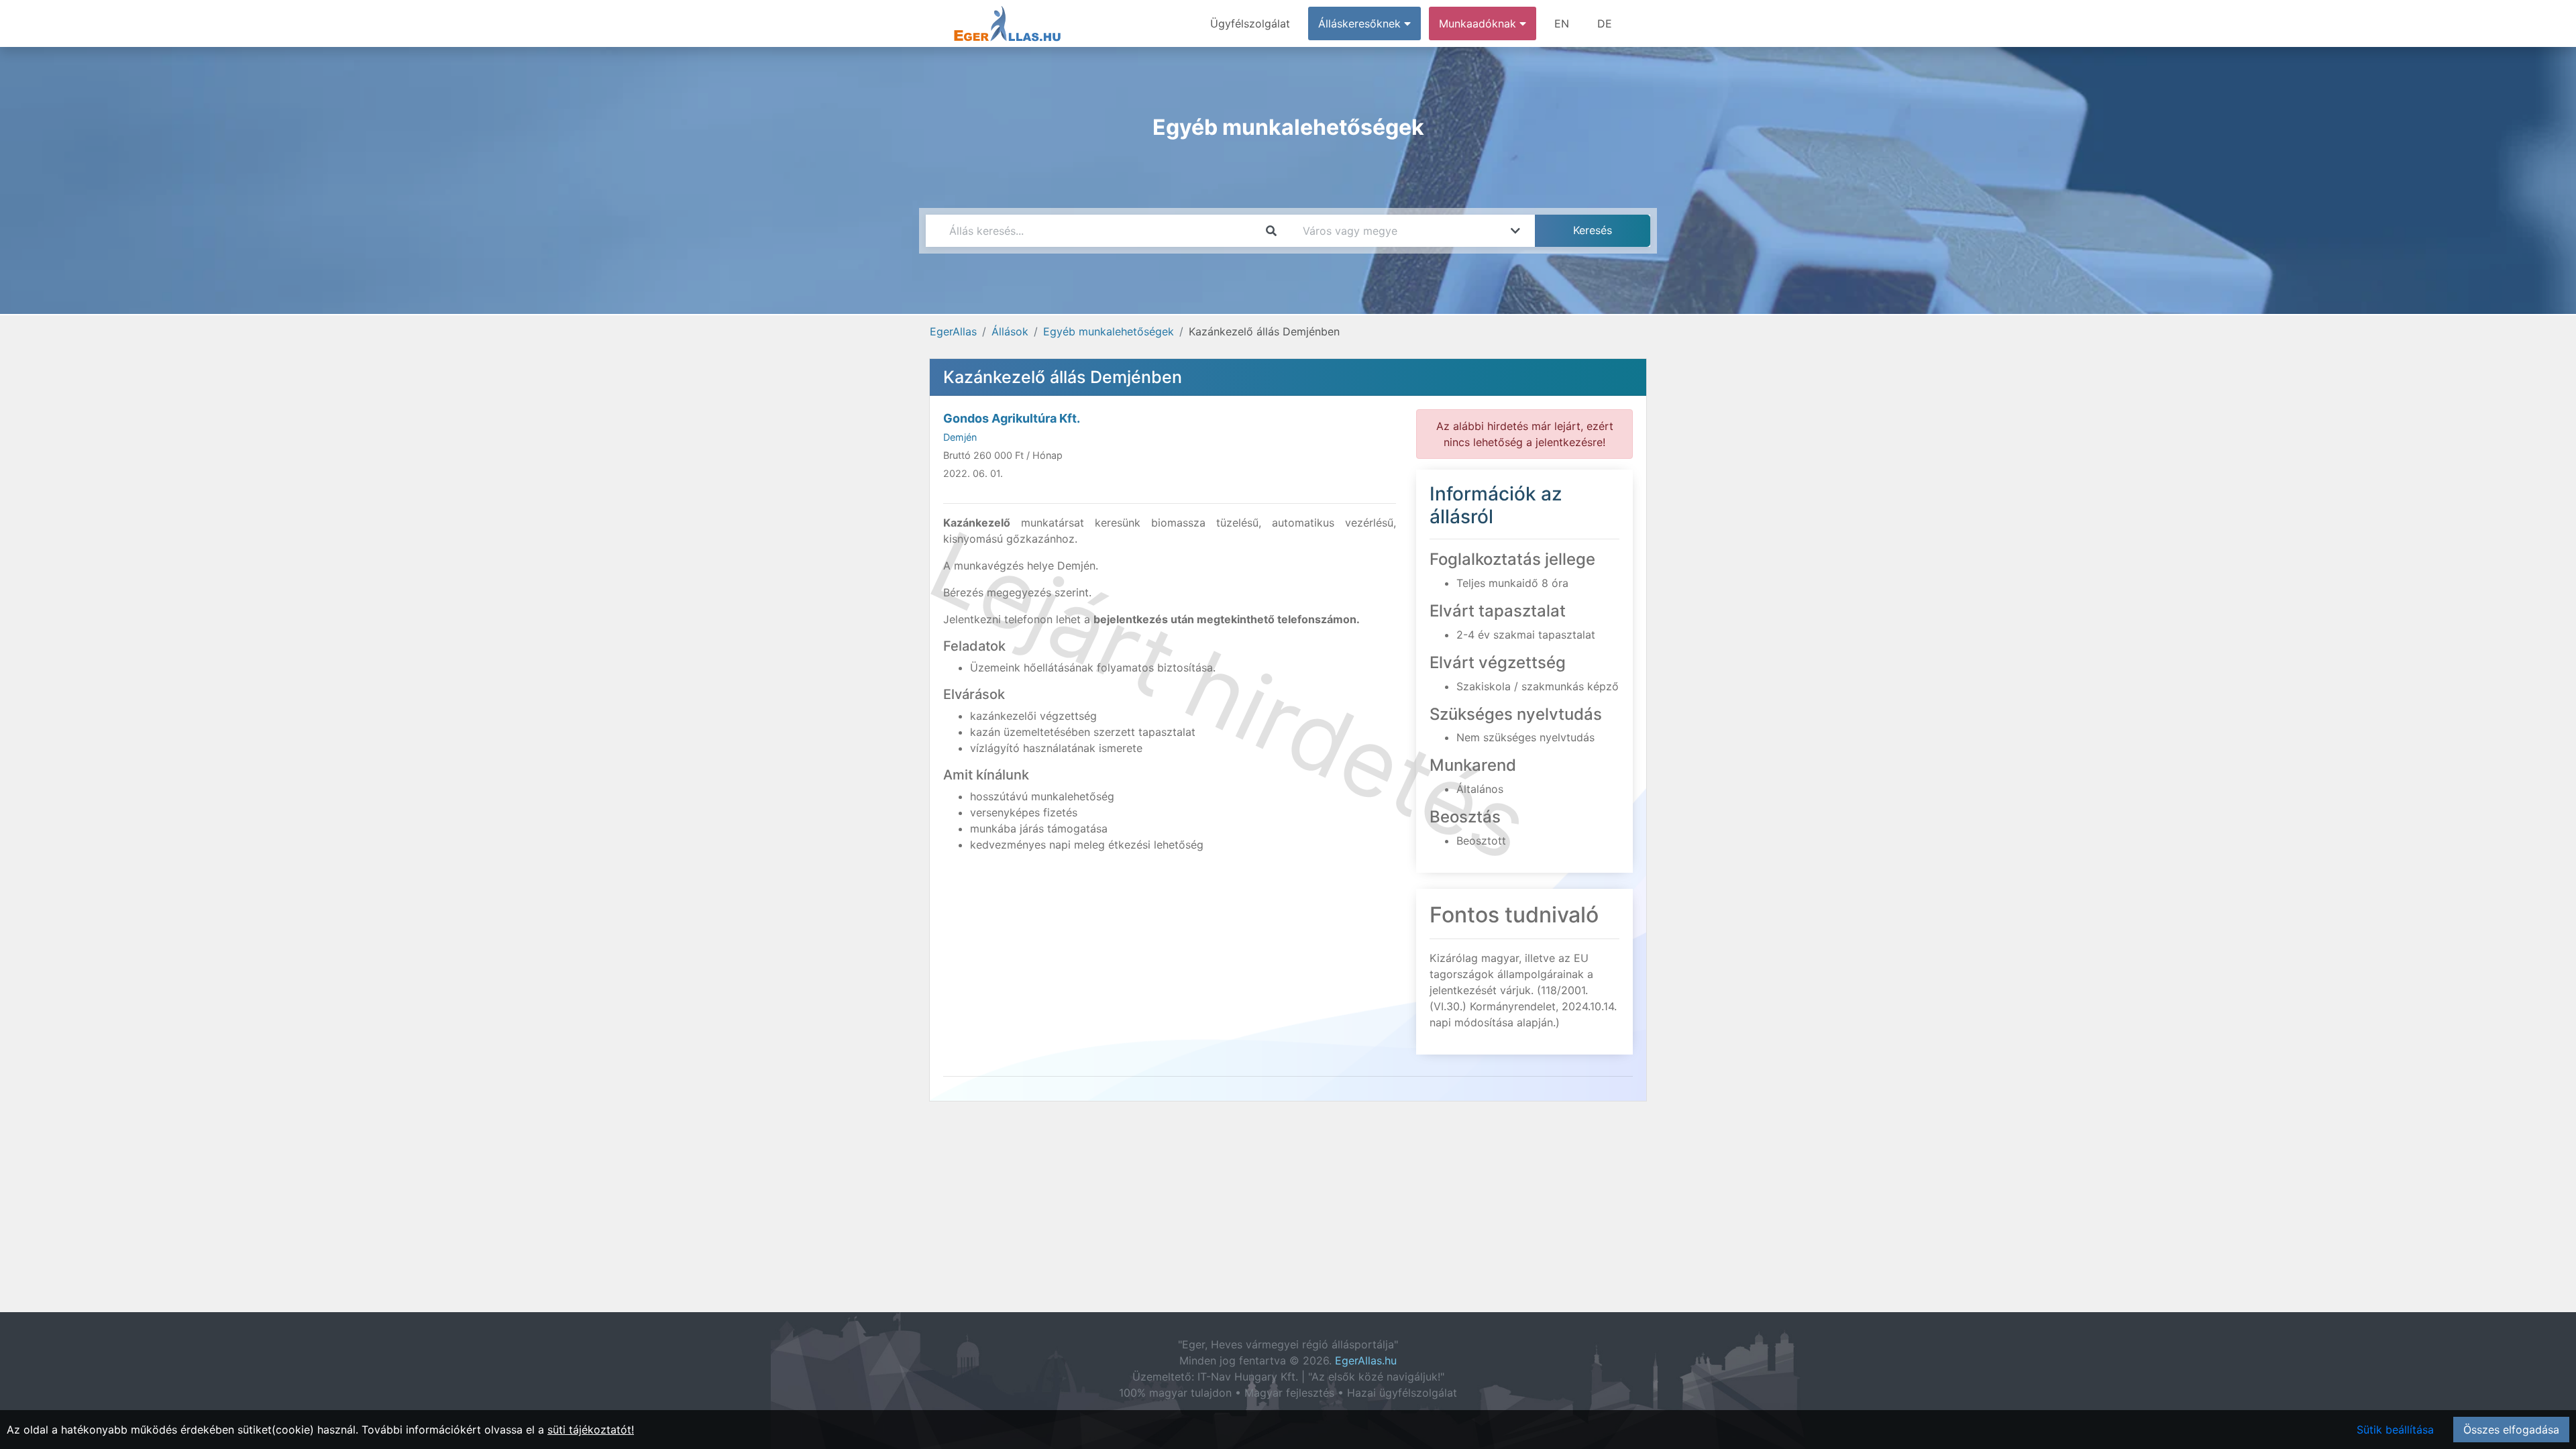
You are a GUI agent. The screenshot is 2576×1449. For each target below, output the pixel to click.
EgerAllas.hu (1366, 1360)
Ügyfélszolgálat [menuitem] (1250, 23)
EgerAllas (953, 331)
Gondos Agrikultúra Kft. (1012, 418)
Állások (1010, 331)
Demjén (960, 437)
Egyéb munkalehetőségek (1109, 331)
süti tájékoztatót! (591, 1430)
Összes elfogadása (2511, 1430)
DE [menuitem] (1605, 23)
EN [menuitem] (1562, 23)
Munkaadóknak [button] (1479, 23)
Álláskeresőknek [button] (1361, 23)
